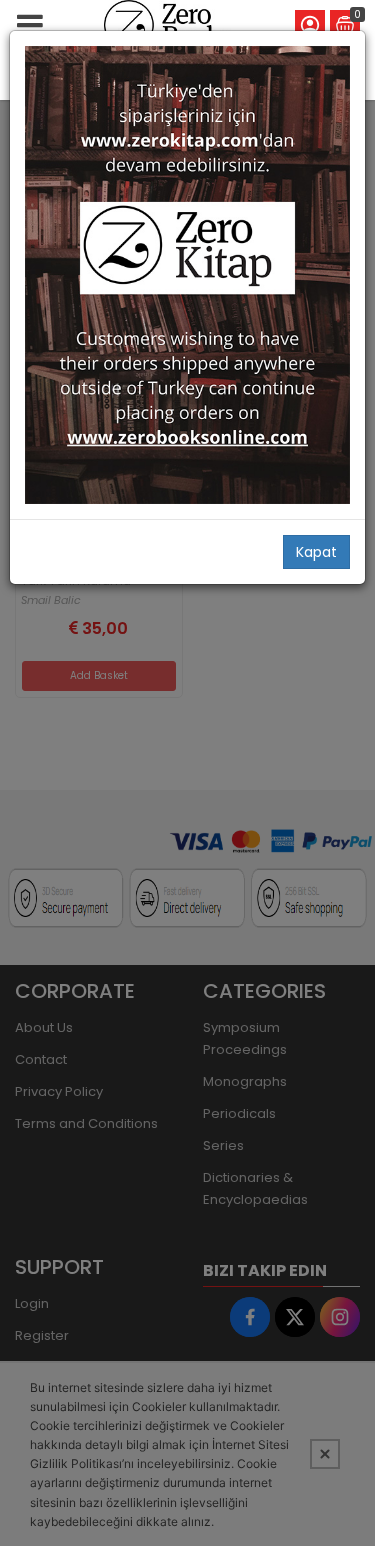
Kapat (316, 552)
